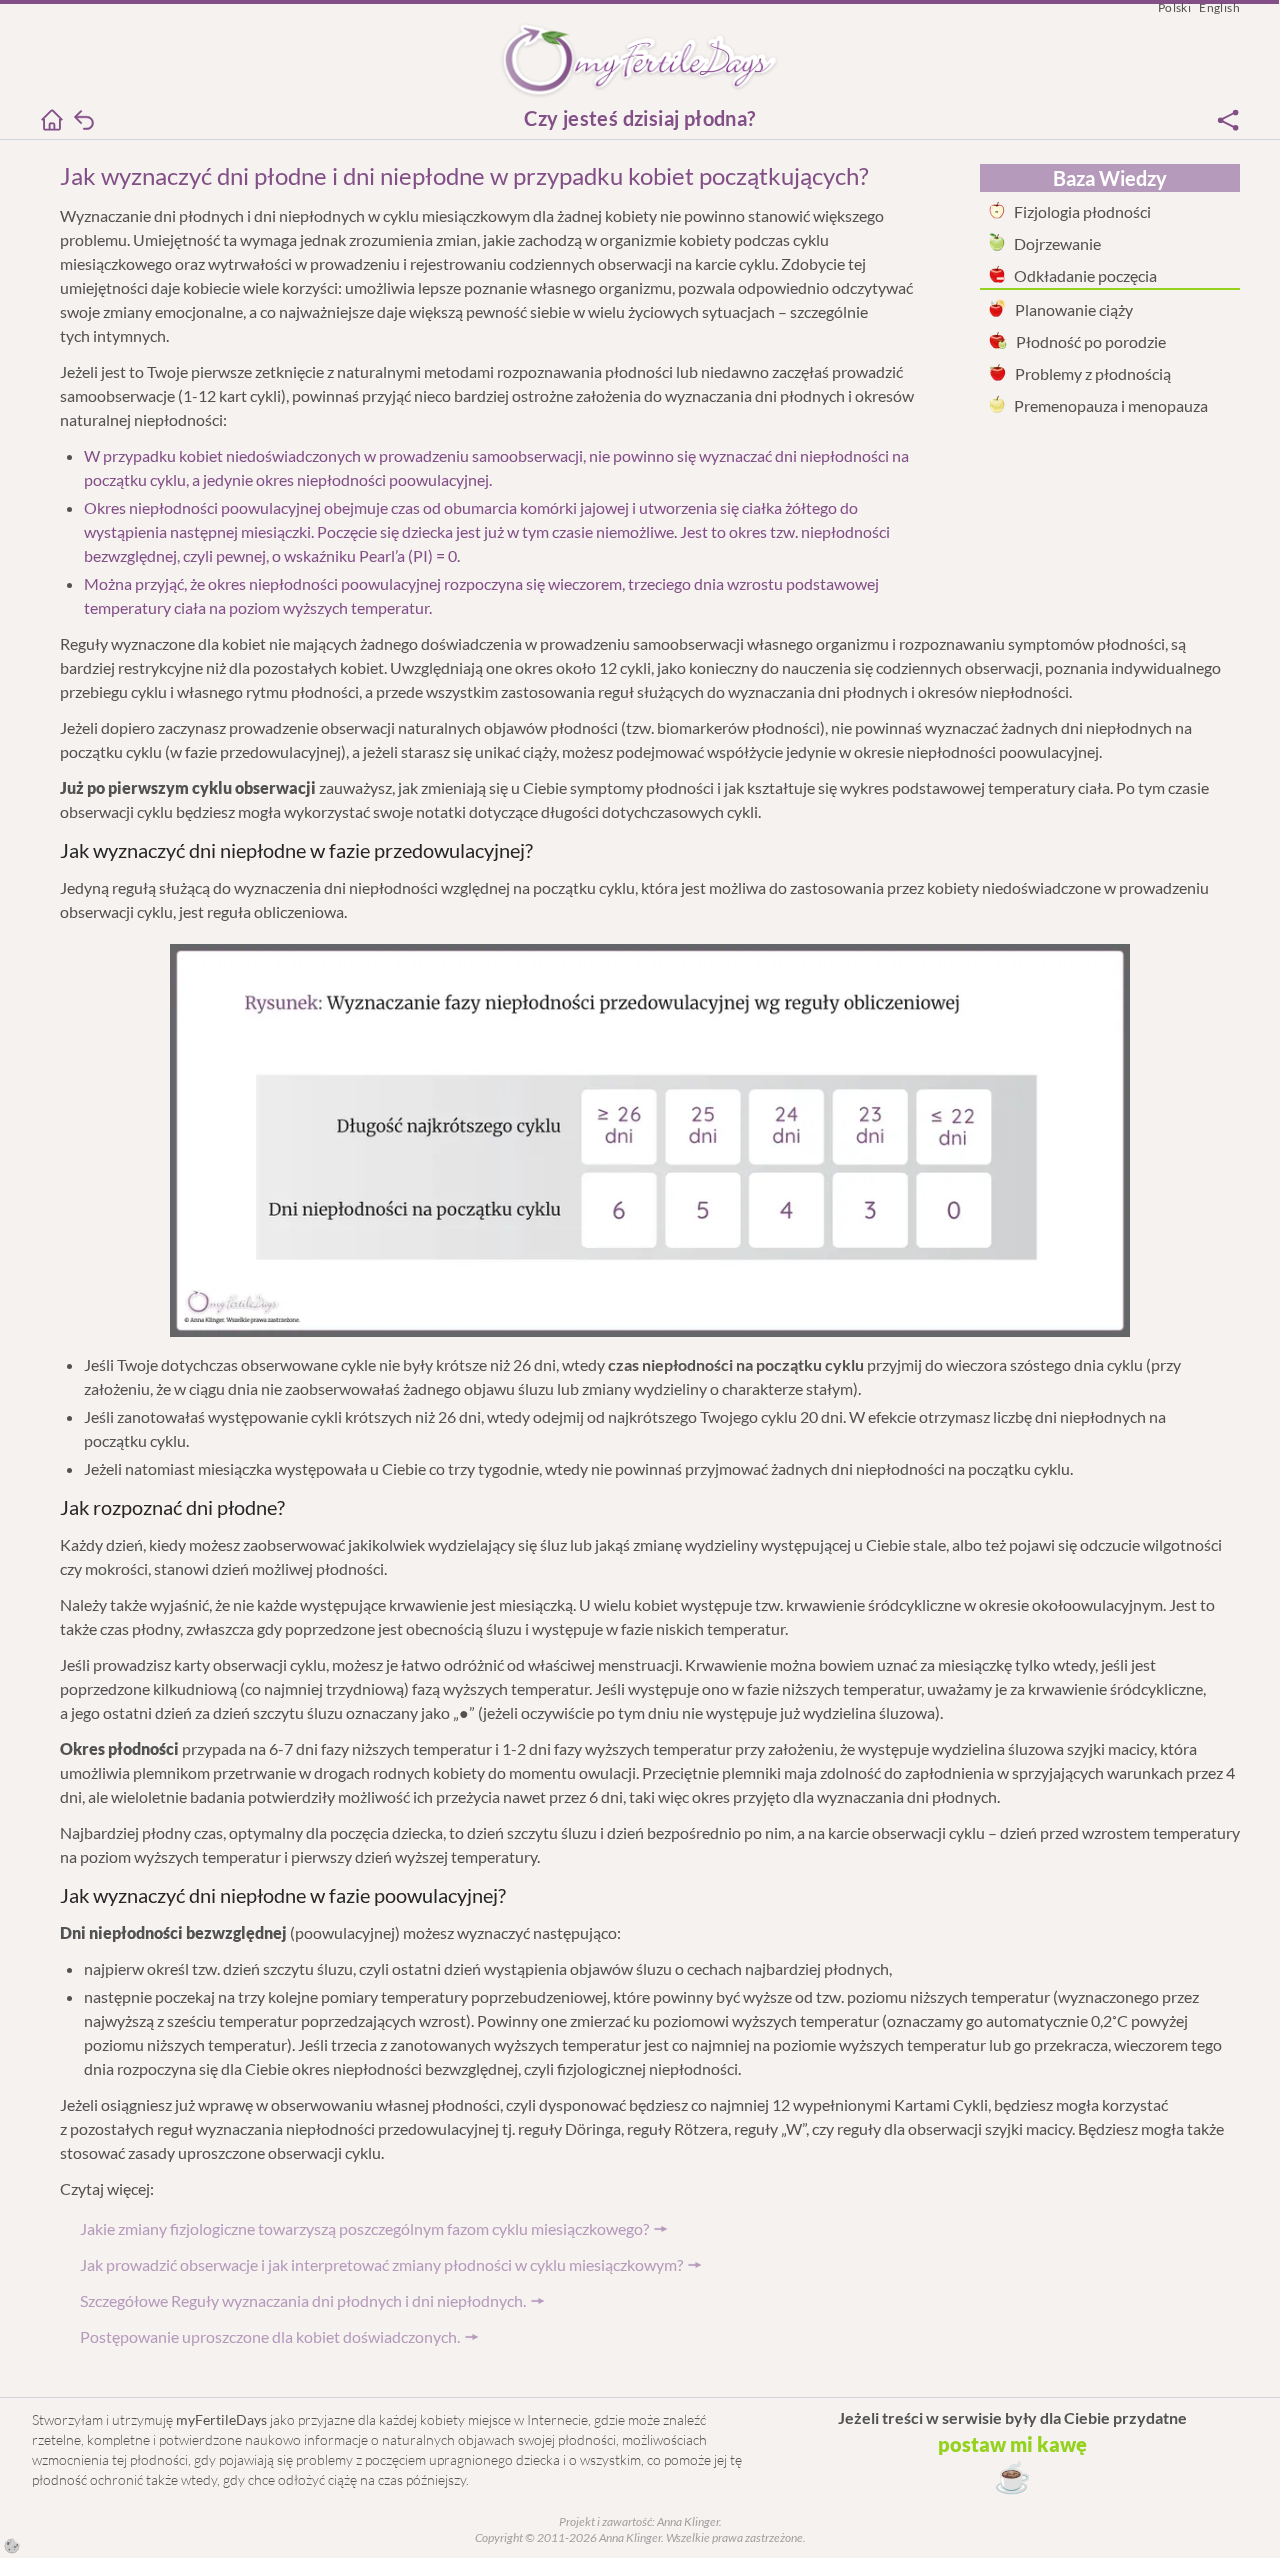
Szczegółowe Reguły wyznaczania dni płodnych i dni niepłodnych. (303, 2300)
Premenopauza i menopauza (1111, 405)
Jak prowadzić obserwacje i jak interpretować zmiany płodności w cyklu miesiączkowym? (381, 2264)
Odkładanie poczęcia (1085, 275)
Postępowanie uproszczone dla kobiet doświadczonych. (270, 2336)
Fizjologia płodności (1082, 211)
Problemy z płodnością (1093, 373)
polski (1174, 7)
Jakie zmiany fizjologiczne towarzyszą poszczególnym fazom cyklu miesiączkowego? (364, 2228)
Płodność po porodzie (1091, 341)
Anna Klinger (687, 2521)
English (1219, 7)
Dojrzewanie (1057, 243)
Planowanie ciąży (1074, 309)
